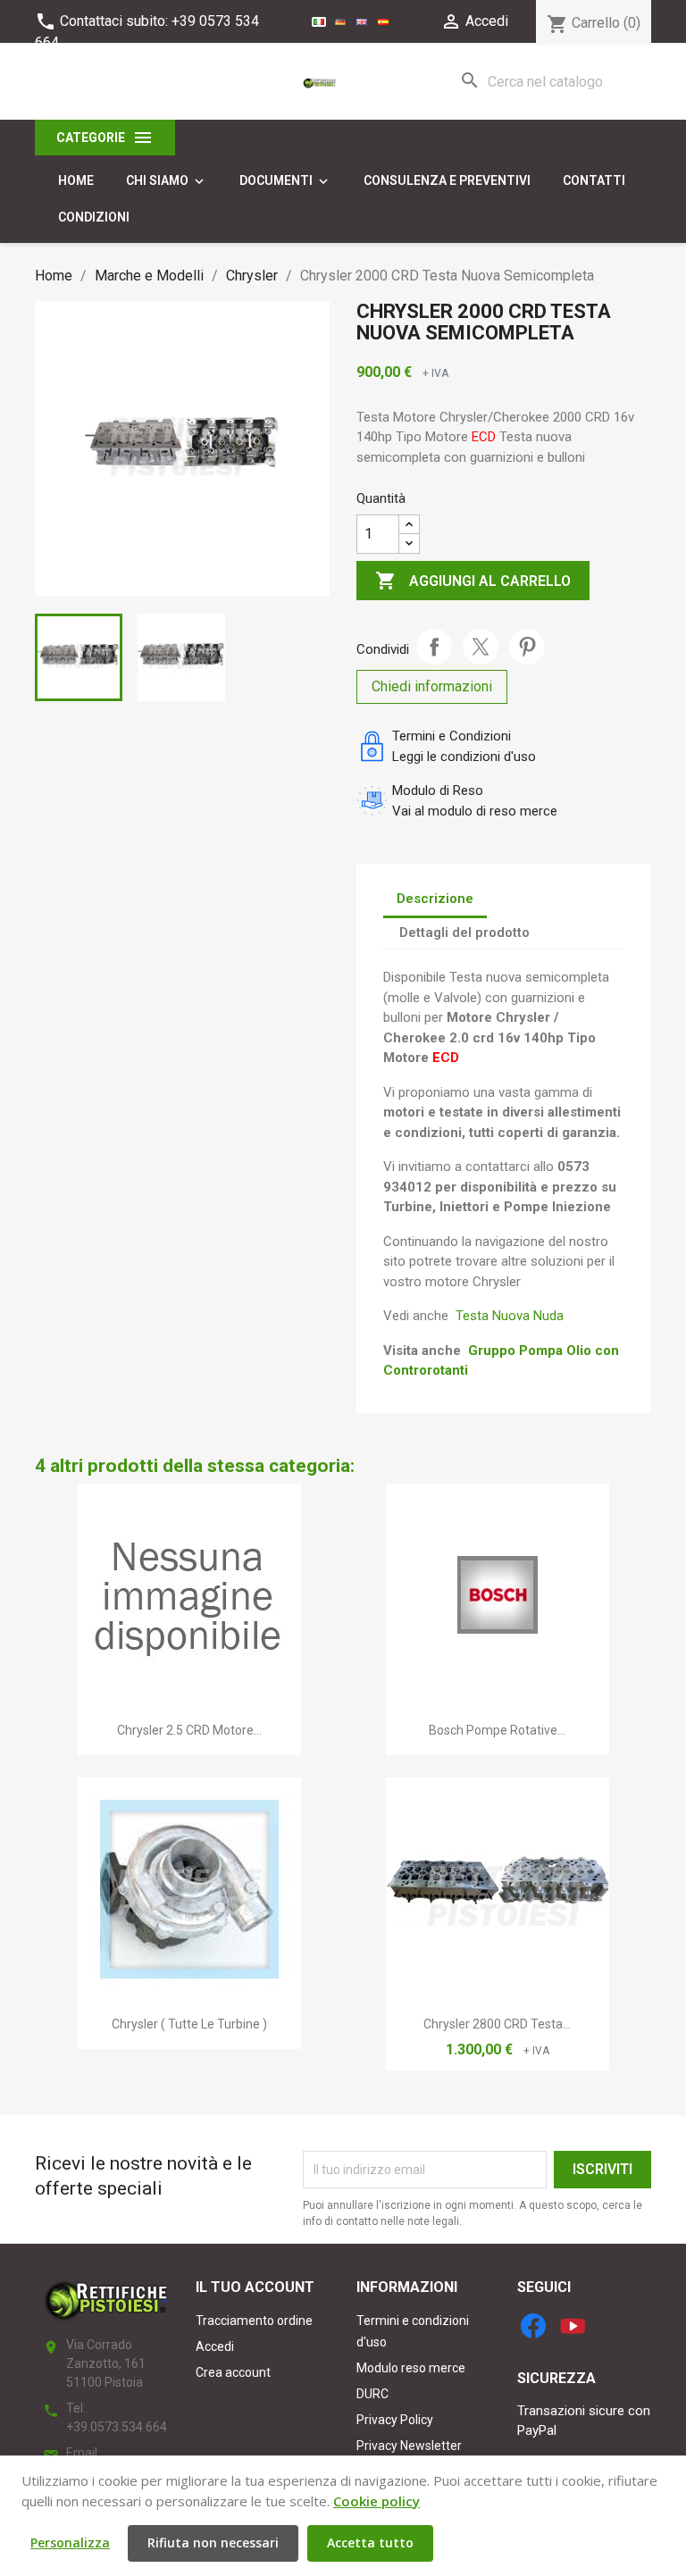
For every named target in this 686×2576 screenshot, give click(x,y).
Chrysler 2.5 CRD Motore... (189, 1730)
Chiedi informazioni (432, 686)
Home (76, 180)
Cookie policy (376, 2501)
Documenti (285, 181)
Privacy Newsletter (409, 2446)
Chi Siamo (167, 181)
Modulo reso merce (411, 2368)
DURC (372, 2394)
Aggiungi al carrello (473, 581)
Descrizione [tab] (435, 899)
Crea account (233, 2372)
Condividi (434, 647)
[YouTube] (573, 2326)
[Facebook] (533, 2326)
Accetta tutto (370, 2543)
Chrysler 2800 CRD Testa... (497, 2024)
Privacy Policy (395, 2420)
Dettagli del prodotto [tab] (464, 933)
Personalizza (70, 2543)
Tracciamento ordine (254, 2321)
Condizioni (94, 217)
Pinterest (527, 647)
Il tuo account (255, 2287)
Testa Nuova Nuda (510, 1316)
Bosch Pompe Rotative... (497, 1730)
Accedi (215, 2346)
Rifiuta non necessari (213, 2543)
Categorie (105, 138)
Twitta (481, 647)
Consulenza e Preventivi (447, 180)
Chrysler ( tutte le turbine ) (189, 2024)
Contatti (594, 180)
